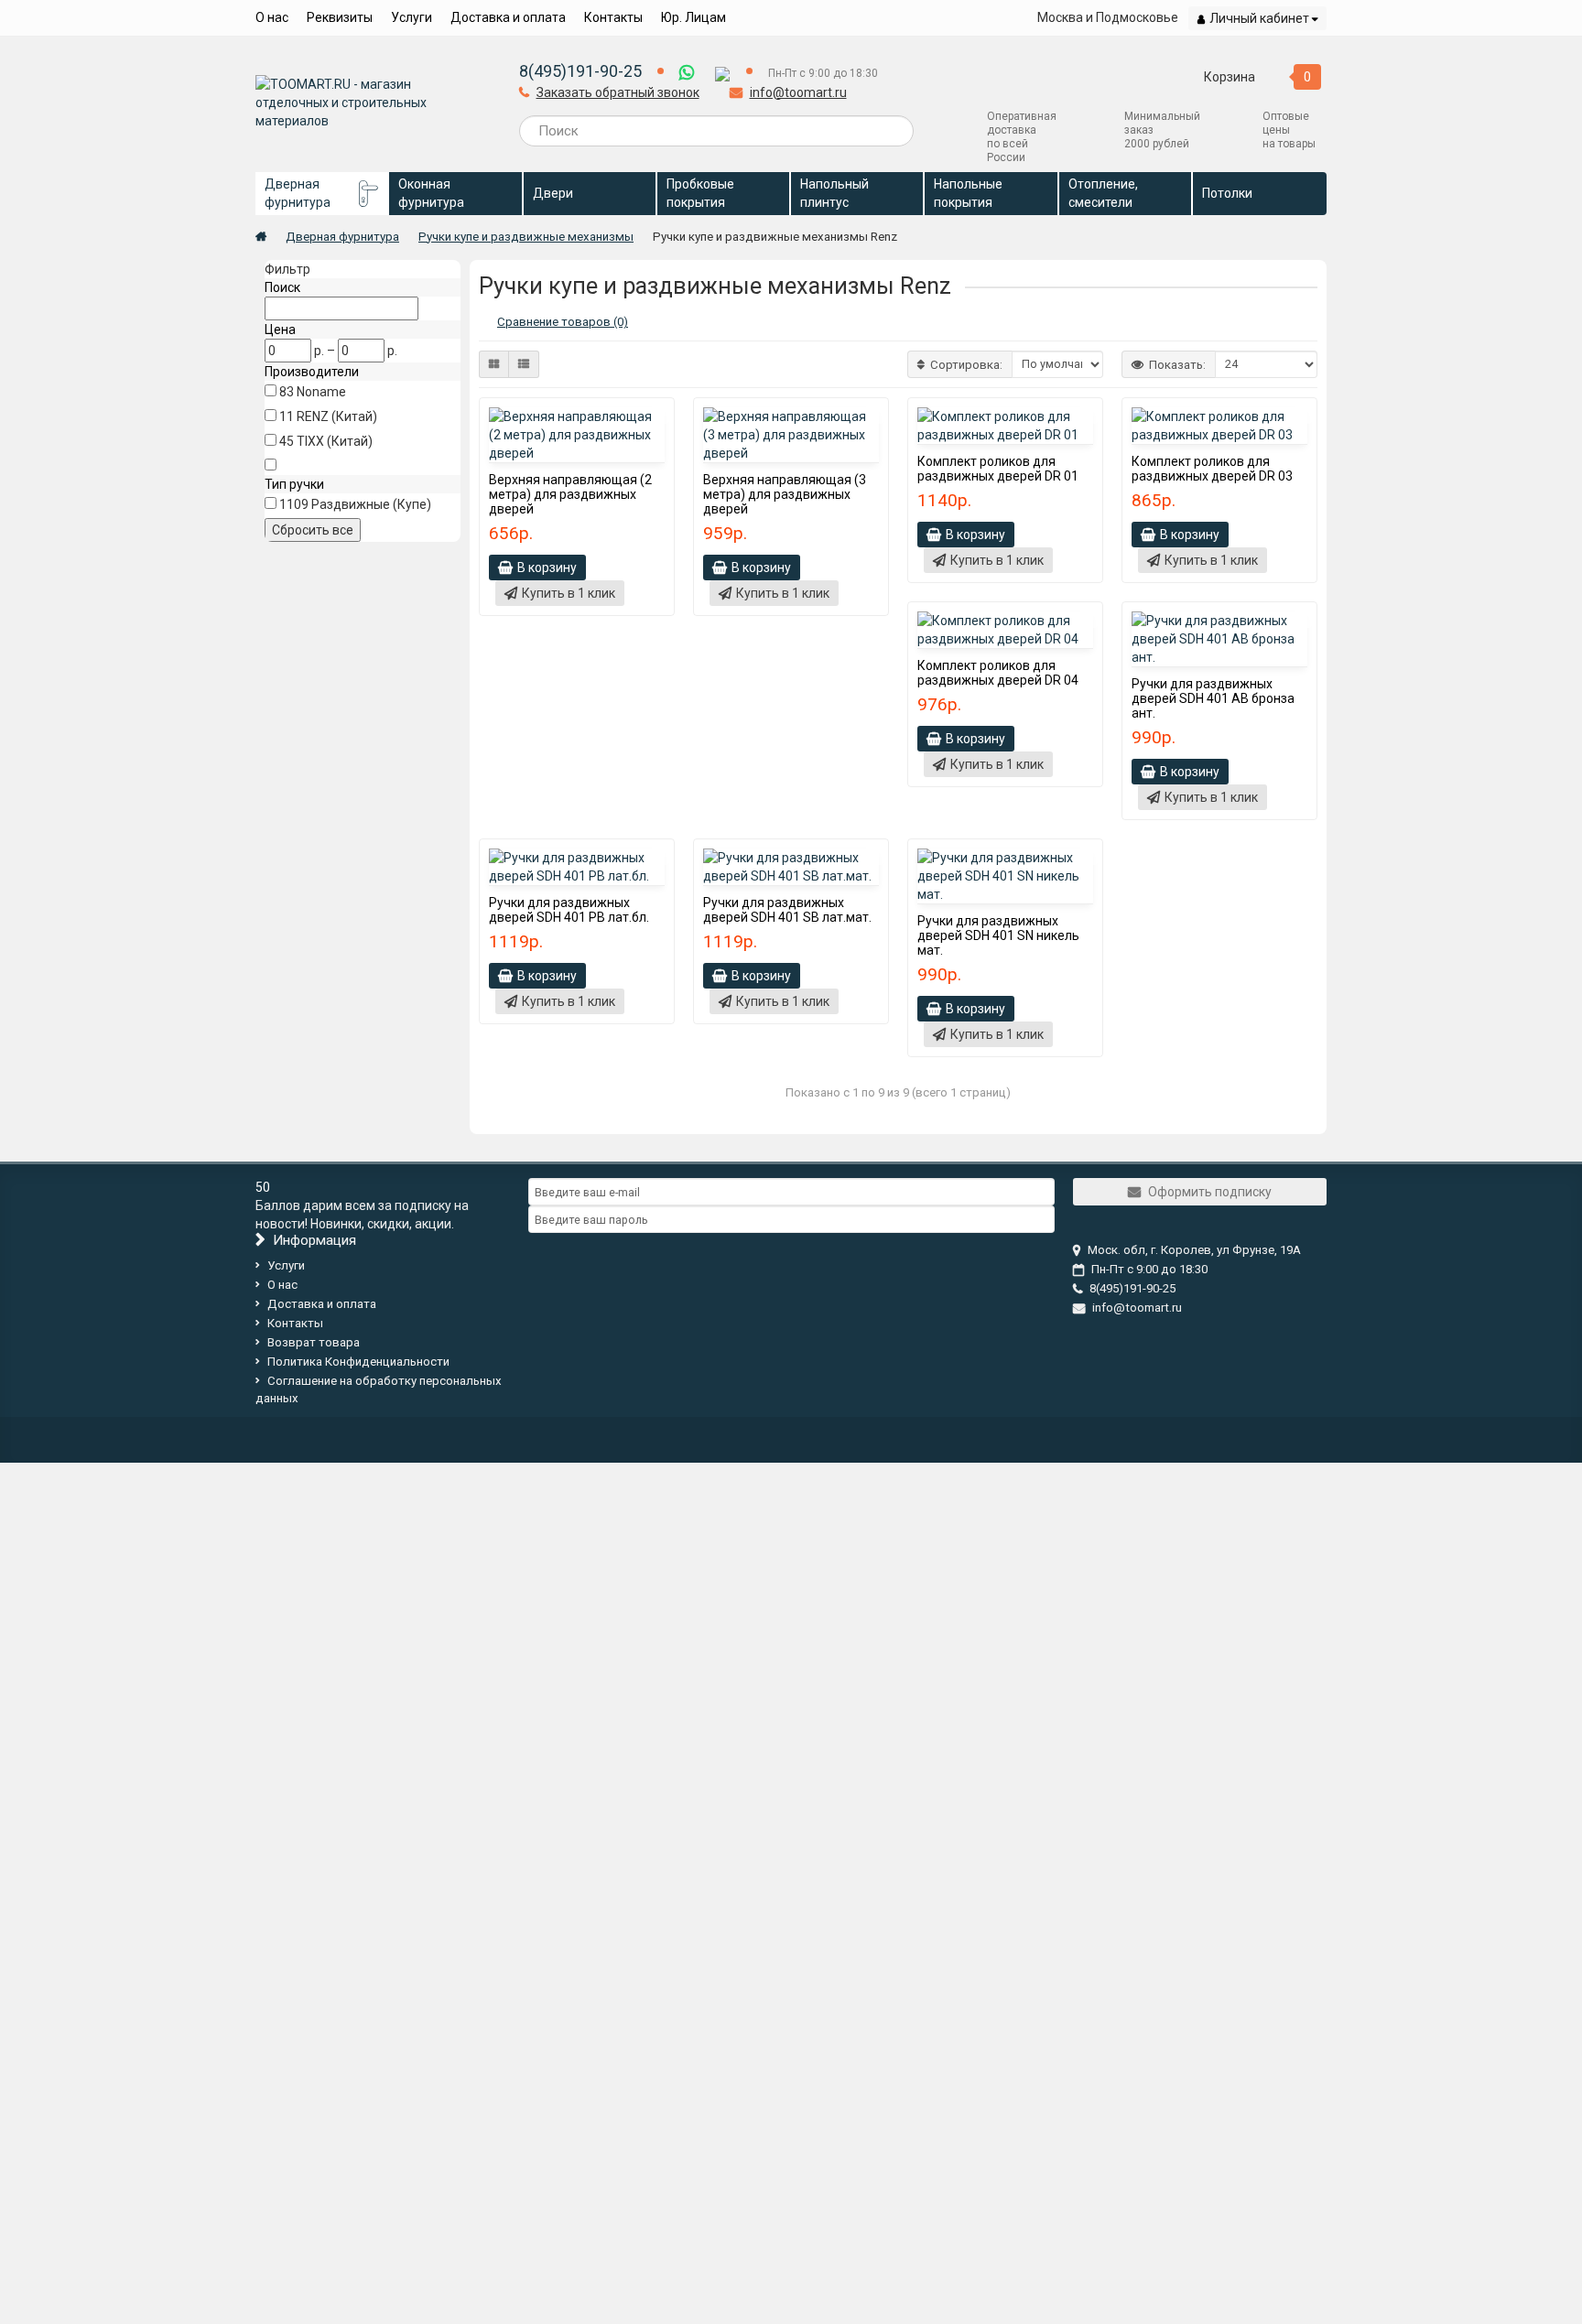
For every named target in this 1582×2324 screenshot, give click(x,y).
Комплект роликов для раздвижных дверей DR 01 (998, 469)
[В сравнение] (660, 415)
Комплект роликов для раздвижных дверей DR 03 (1212, 469)
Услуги (412, 17)
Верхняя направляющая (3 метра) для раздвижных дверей (785, 494)
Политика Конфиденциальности (358, 1362)
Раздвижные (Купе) (371, 504)
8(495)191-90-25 (580, 71)
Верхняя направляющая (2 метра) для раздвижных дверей (570, 494)
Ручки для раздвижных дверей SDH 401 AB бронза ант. (1213, 698)
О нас (272, 17)
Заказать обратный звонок (618, 92)
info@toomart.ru (798, 92)
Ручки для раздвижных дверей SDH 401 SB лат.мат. (787, 910)
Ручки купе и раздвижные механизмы (526, 237)
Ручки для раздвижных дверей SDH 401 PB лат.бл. (569, 910)
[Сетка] (494, 364)
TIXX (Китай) (335, 441)
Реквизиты (340, 17)
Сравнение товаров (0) (563, 322)
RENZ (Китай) (337, 416)
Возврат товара (314, 1342)
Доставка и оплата (508, 17)
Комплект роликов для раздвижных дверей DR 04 (998, 673)
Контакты (613, 17)
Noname (321, 392)
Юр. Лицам (693, 17)
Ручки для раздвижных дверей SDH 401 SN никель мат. (998, 935)
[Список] (524, 364)
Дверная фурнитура (342, 237)
